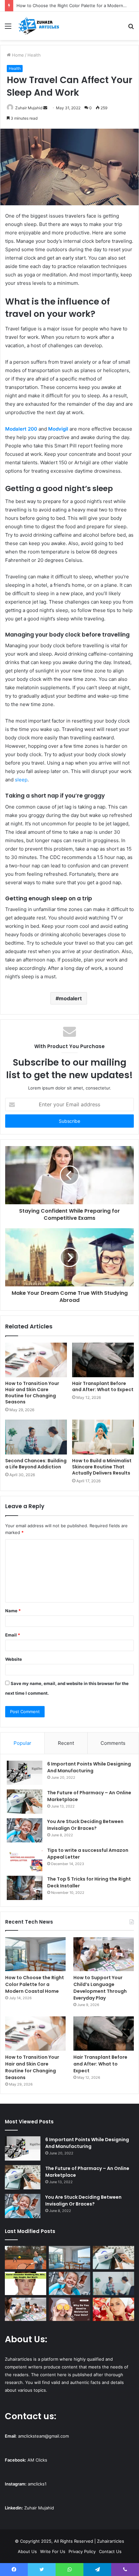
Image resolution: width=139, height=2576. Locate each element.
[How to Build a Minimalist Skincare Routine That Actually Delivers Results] (103, 1437)
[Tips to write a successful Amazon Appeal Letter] (25, 1859)
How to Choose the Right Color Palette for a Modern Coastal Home (35, 1984)
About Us (27, 2551)
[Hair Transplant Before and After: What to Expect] (103, 1360)
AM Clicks (37, 2460)
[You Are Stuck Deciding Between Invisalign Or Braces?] (25, 1830)
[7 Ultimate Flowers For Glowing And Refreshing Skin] (113, 2309)
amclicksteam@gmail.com (43, 2436)
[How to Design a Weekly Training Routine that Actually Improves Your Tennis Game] (26, 2258)
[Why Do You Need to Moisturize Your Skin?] (69, 2309)
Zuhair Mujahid (29, 108)
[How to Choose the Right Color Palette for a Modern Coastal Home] (35, 1954)
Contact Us (110, 2551)
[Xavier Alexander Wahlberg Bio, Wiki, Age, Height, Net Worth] (26, 2283)
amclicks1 (37, 2484)
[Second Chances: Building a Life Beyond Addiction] (36, 1437)
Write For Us (53, 2551)
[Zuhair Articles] (39, 26)
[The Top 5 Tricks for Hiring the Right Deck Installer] (25, 1888)
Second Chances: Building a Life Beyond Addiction (36, 1464)
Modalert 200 (21, 429)
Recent (66, 1743)
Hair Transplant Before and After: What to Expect (103, 1386)
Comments (113, 1743)
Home (17, 55)
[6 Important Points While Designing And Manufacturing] (25, 1773)
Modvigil (58, 429)
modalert (70, 998)
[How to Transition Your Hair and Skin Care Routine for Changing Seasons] (36, 1360)
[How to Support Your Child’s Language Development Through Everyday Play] (104, 1954)
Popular (22, 1743)
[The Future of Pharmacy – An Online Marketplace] (25, 1802)
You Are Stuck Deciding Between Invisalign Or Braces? (85, 1825)
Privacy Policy (82, 2551)
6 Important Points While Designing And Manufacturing (89, 1767)
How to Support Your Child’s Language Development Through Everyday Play (100, 1988)
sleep (21, 780)
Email (13, 1635)
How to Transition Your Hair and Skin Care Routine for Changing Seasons (32, 1393)
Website (14, 1659)
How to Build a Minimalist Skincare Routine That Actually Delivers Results (102, 1467)
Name (13, 1611)
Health (34, 55)
